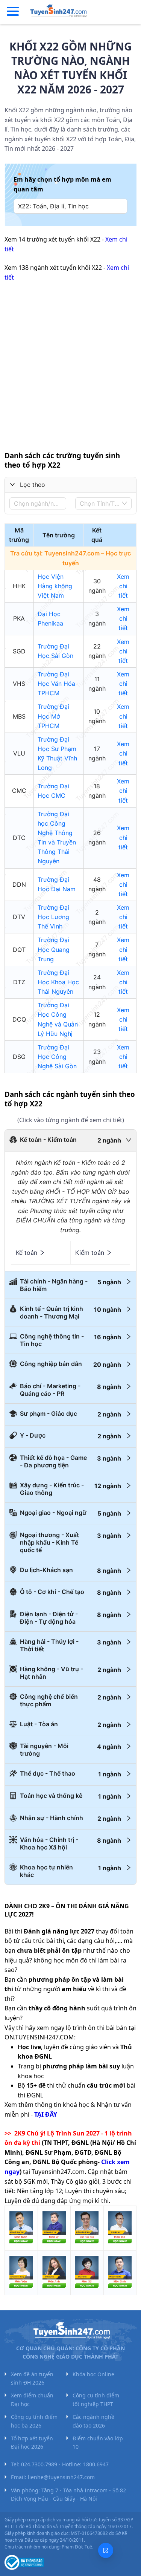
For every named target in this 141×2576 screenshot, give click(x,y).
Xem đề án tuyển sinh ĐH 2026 (32, 2378)
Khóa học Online (93, 2374)
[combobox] (36, 503)
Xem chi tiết (123, 586)
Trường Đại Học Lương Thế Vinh (53, 917)
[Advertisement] (70, 362)
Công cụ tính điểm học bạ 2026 (34, 2421)
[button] (70, 485)
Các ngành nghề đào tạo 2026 (93, 2421)
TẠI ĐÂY (46, 2114)
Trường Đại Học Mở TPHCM (53, 716)
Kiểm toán (90, 1253)
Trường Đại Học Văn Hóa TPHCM (56, 684)
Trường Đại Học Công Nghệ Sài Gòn (57, 1057)
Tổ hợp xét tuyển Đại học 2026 (32, 2442)
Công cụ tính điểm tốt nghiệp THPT (96, 2399)
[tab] (70, 1141)
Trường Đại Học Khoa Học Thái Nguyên (58, 982)
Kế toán (27, 1253)
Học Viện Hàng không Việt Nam (55, 586)
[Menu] (13, 12)
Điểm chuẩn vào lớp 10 (98, 2442)
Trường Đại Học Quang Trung (54, 949)
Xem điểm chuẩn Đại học (32, 2399)
